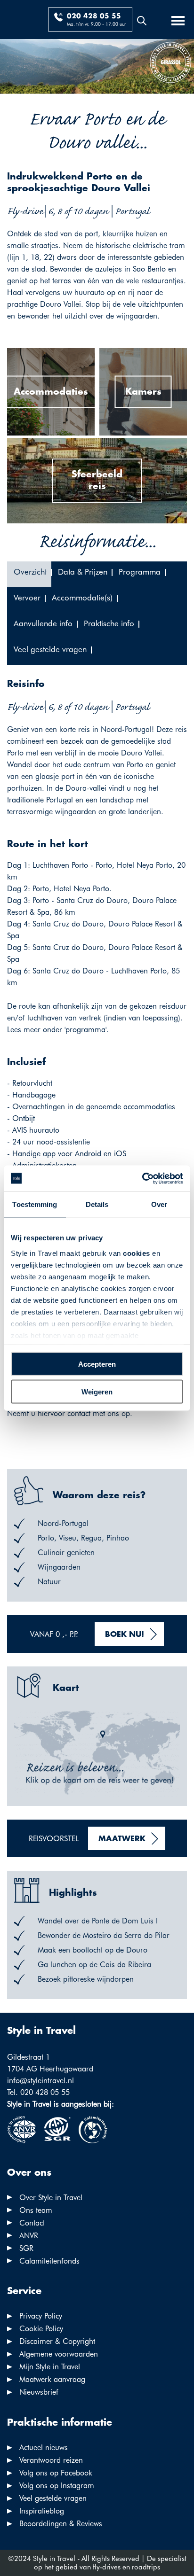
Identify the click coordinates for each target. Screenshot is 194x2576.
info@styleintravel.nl (40, 2081)
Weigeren (97, 1391)
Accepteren (97, 1364)
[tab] (29, 574)
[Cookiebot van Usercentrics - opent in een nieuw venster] (142, 1178)
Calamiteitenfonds (49, 2261)
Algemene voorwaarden (59, 2354)
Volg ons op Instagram (57, 2486)
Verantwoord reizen (51, 2460)
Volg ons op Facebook (56, 2473)
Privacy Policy (41, 2316)
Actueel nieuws (44, 2448)
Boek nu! (125, 1635)
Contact (32, 2223)
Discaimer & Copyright (57, 2341)
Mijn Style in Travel (50, 2367)
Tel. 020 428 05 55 (38, 2092)
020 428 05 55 (94, 16)
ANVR (29, 2236)
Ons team (36, 2210)
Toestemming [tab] (35, 1204)
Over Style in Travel (51, 2198)
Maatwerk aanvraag (52, 2379)
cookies (137, 1253)
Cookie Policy (41, 2329)
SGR (26, 2248)
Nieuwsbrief (39, 2392)
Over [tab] (159, 1204)
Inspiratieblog (42, 2511)
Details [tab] (97, 1204)
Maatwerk (122, 1839)
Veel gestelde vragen (53, 2498)
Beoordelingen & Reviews (61, 2524)
